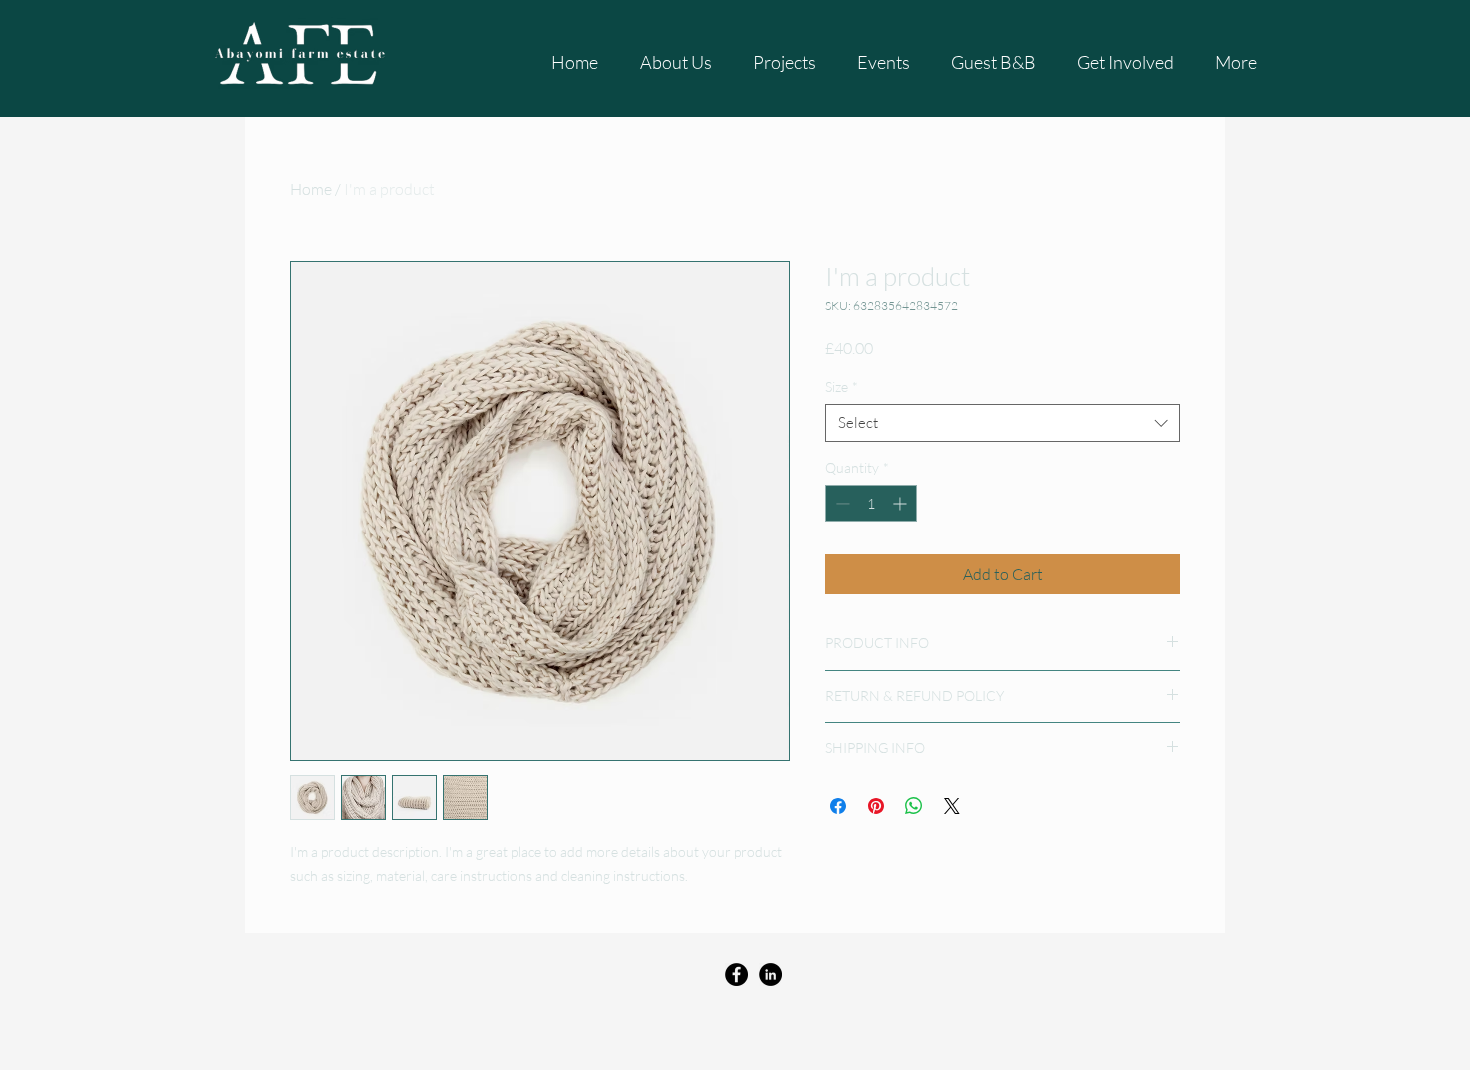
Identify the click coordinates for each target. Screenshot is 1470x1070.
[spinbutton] (871, 503)
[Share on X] (952, 806)
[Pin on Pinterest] (876, 806)
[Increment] (901, 503)
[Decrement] (840, 503)
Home (311, 189)
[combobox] (1002, 423)
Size (841, 386)
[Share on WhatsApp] (914, 806)
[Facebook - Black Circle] (736, 974)
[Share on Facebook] (838, 806)
